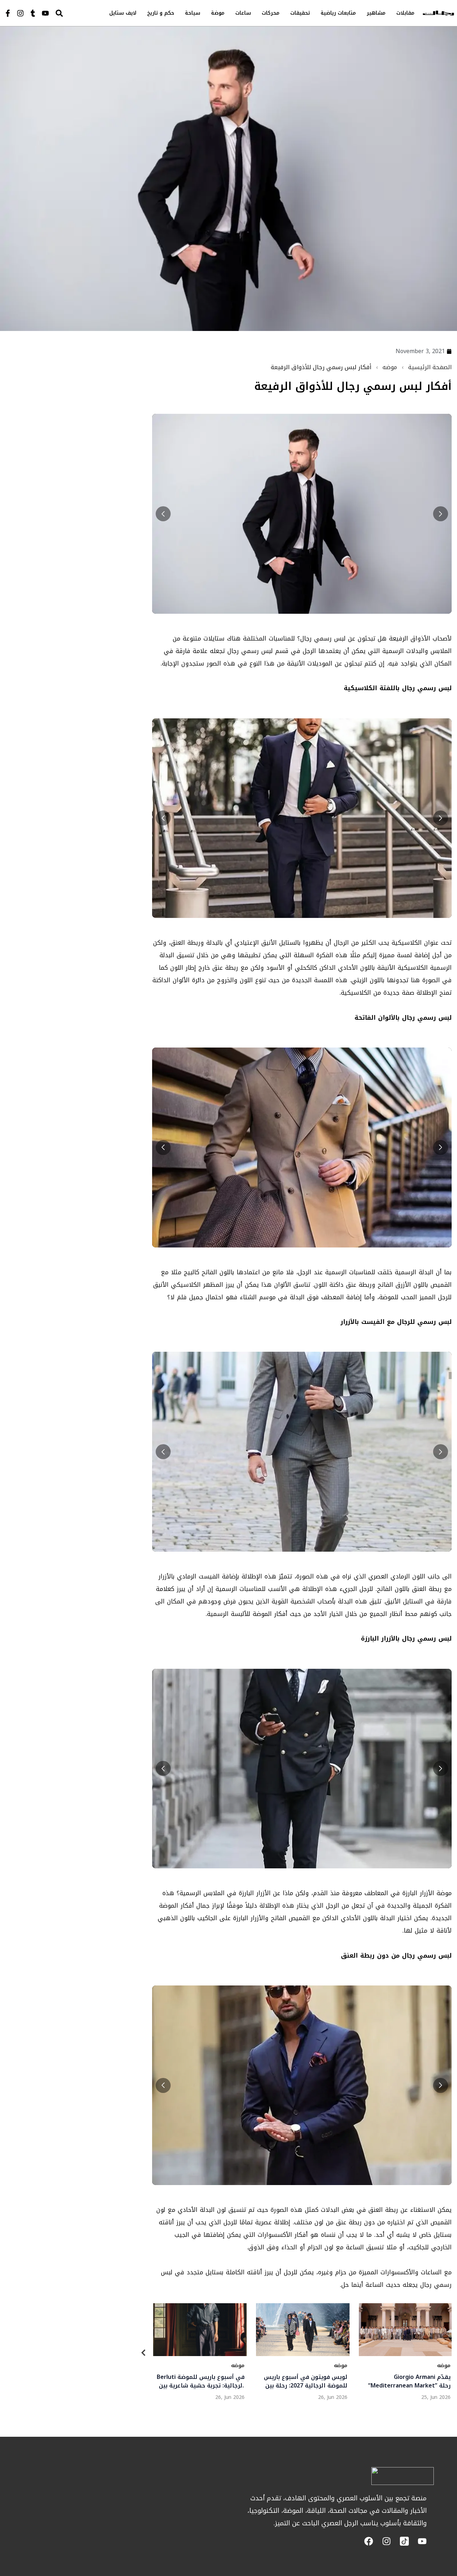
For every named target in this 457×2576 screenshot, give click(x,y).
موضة (218, 13)
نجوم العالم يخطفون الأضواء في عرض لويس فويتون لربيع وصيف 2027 (408, 2381)
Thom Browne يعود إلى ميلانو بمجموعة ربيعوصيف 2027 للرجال (202, 2381)
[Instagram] (20, 13)
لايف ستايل (123, 13)
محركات (271, 13)
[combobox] (74, 13)
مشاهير (376, 13)
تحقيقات (300, 13)
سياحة (193, 13)
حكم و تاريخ (161, 13)
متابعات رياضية (338, 13)
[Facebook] (369, 2541)
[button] (163, 514)
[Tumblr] (33, 13)
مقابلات (405, 13)
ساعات (243, 13)
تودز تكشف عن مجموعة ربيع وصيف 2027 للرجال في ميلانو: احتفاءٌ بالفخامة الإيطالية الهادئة (303, 2381)
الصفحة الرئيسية (430, 367)
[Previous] (144, 2354)
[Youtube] (45, 13)
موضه (390, 367)
